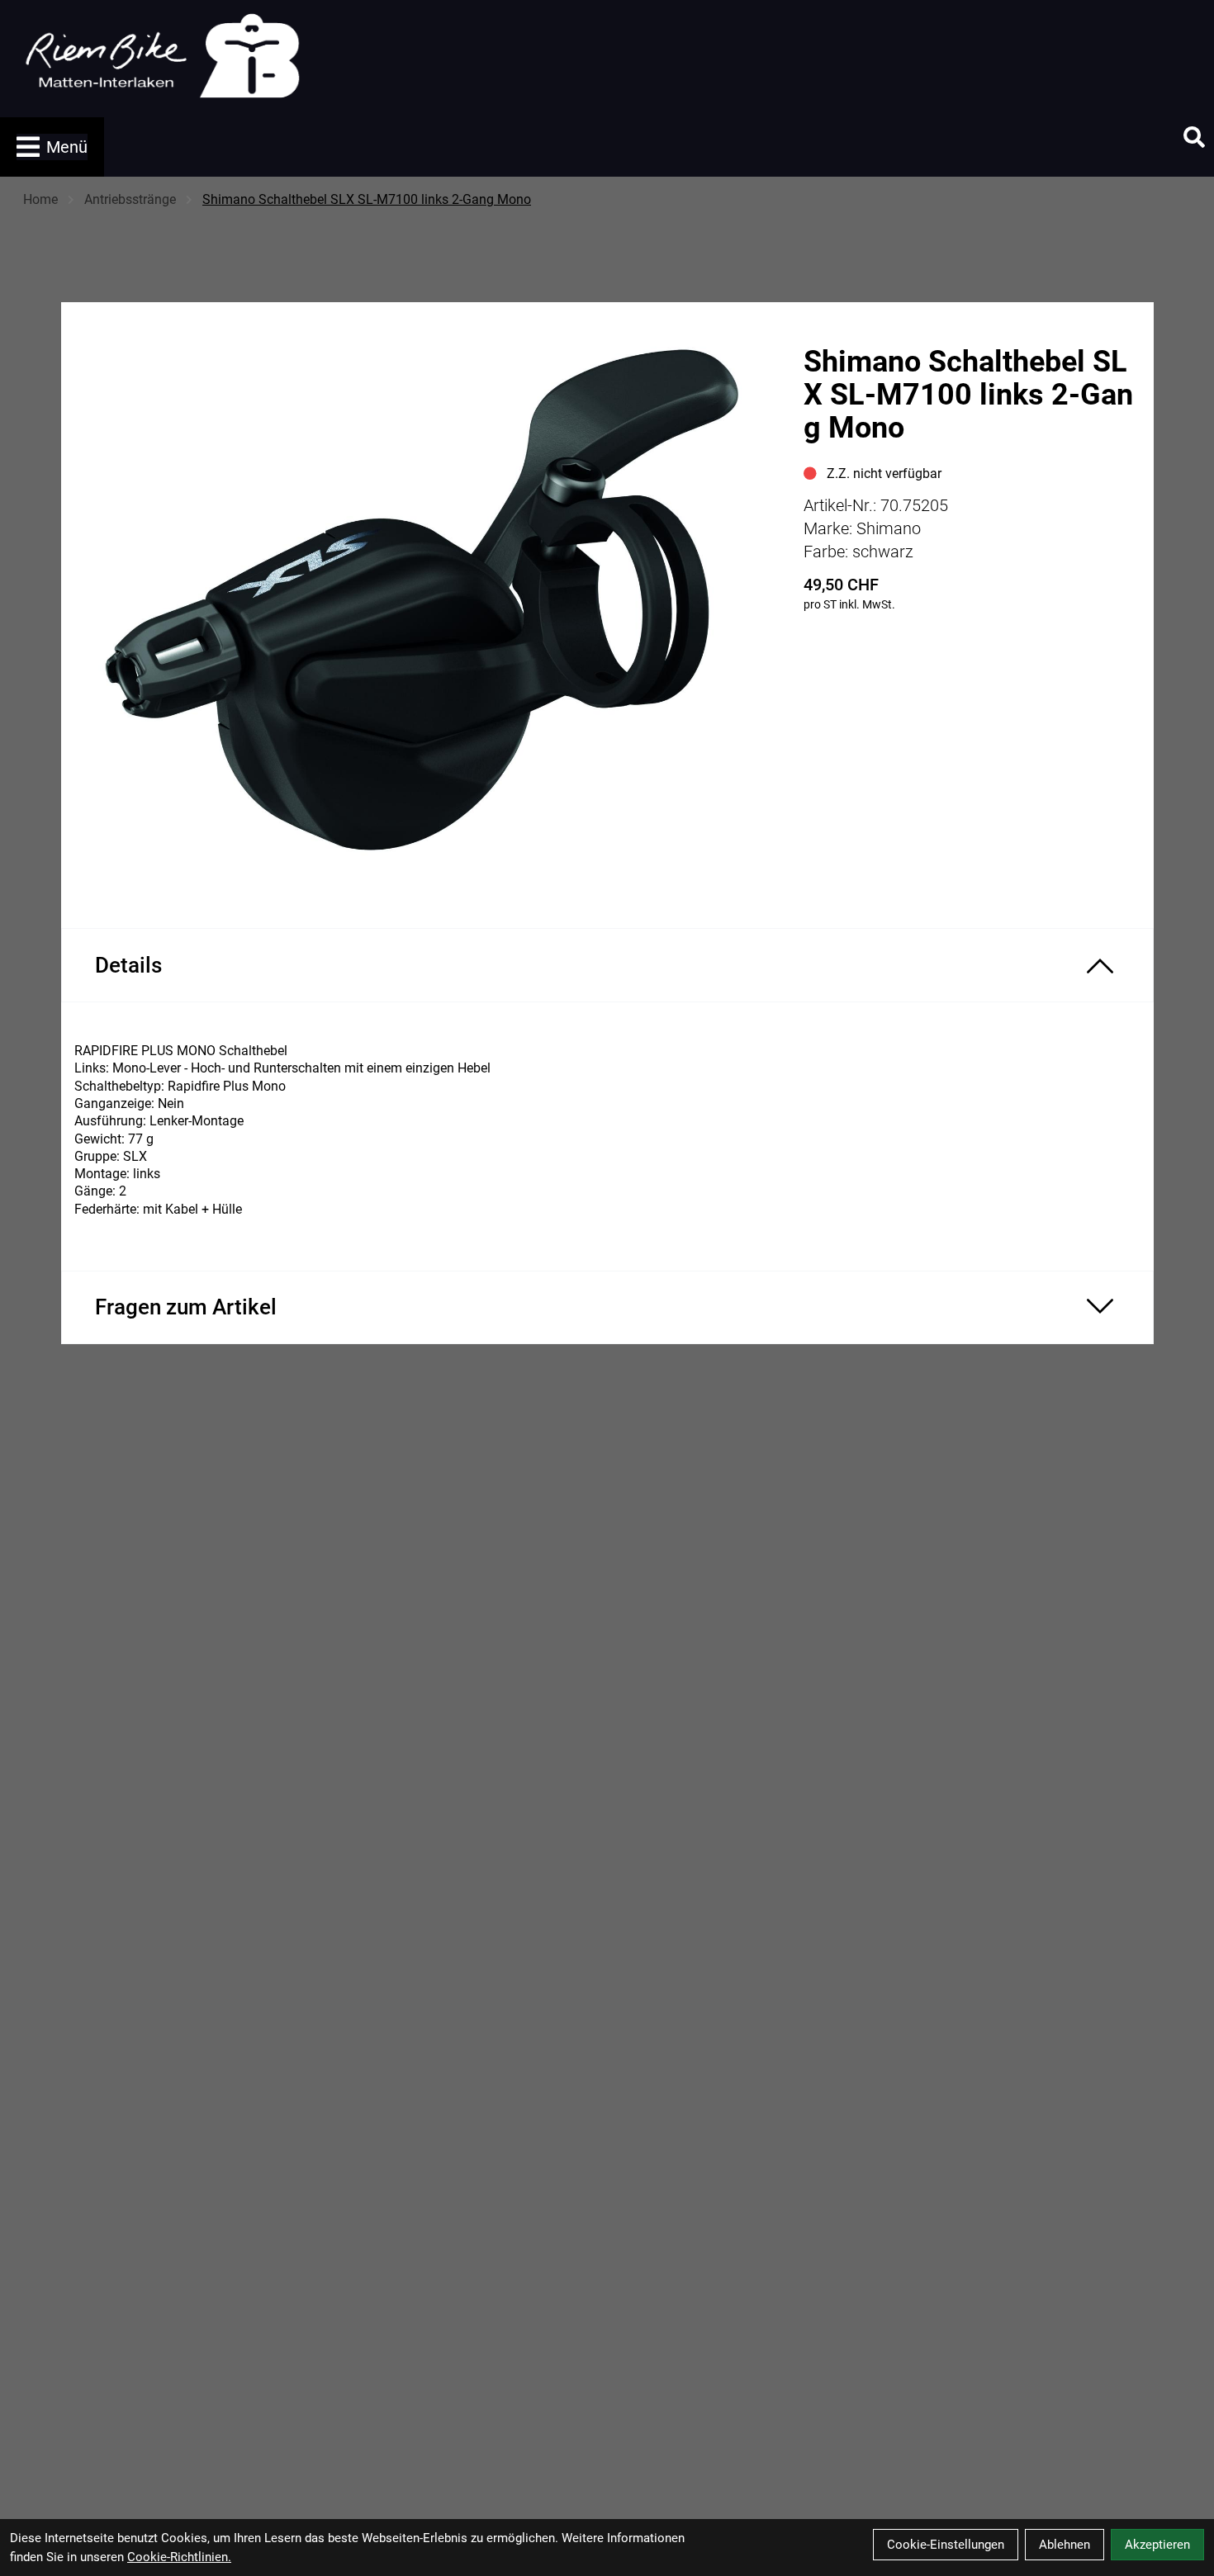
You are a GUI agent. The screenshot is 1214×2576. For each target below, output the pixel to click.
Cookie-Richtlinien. (179, 2557)
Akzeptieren (1157, 2545)
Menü (67, 147)
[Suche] (1194, 137)
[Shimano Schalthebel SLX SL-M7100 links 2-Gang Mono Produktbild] (424, 602)
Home (40, 199)
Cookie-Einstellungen (946, 2545)
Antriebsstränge (130, 199)
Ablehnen (1065, 2545)
